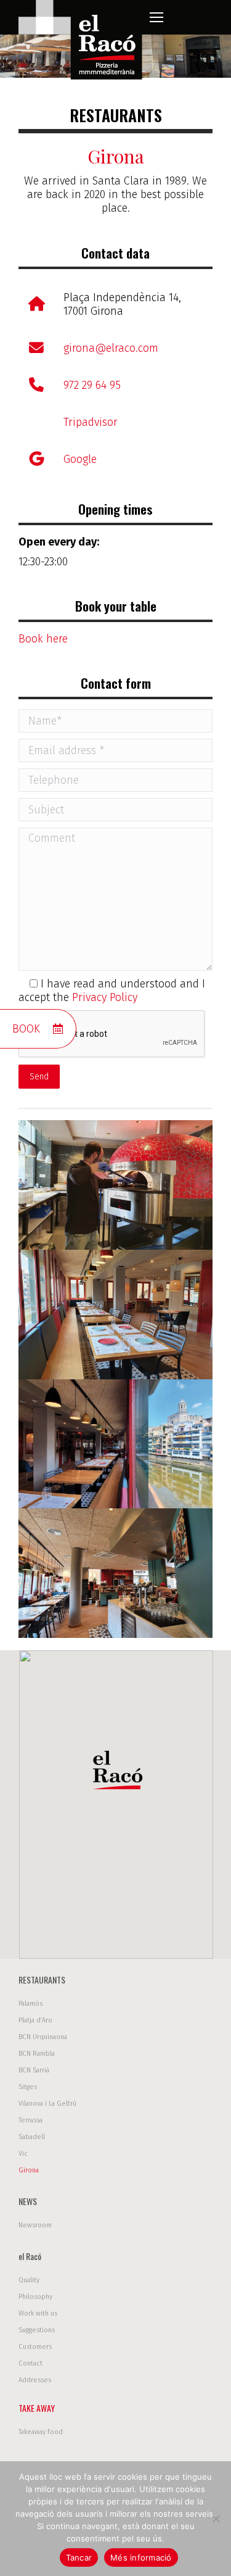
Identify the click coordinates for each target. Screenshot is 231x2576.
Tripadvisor (91, 422)
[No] (216, 2519)
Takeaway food (41, 2432)
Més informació (141, 2557)
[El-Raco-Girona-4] (115, 1573)
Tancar (79, 2557)
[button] (116, 1773)
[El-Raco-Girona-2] (115, 1315)
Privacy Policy (105, 997)
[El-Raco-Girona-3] (115, 1444)
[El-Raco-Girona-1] (115, 1185)
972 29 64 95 (92, 385)
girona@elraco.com (111, 348)
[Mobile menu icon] (156, 17)
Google (80, 459)
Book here (43, 639)
